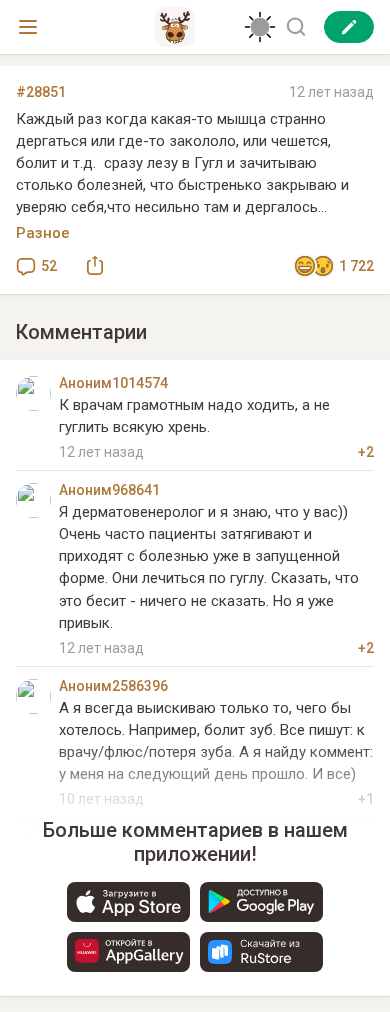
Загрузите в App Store (128, 902)
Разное (43, 233)
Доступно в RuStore (261, 952)
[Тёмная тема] (260, 27)
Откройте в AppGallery (128, 952)
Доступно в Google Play (261, 902)
